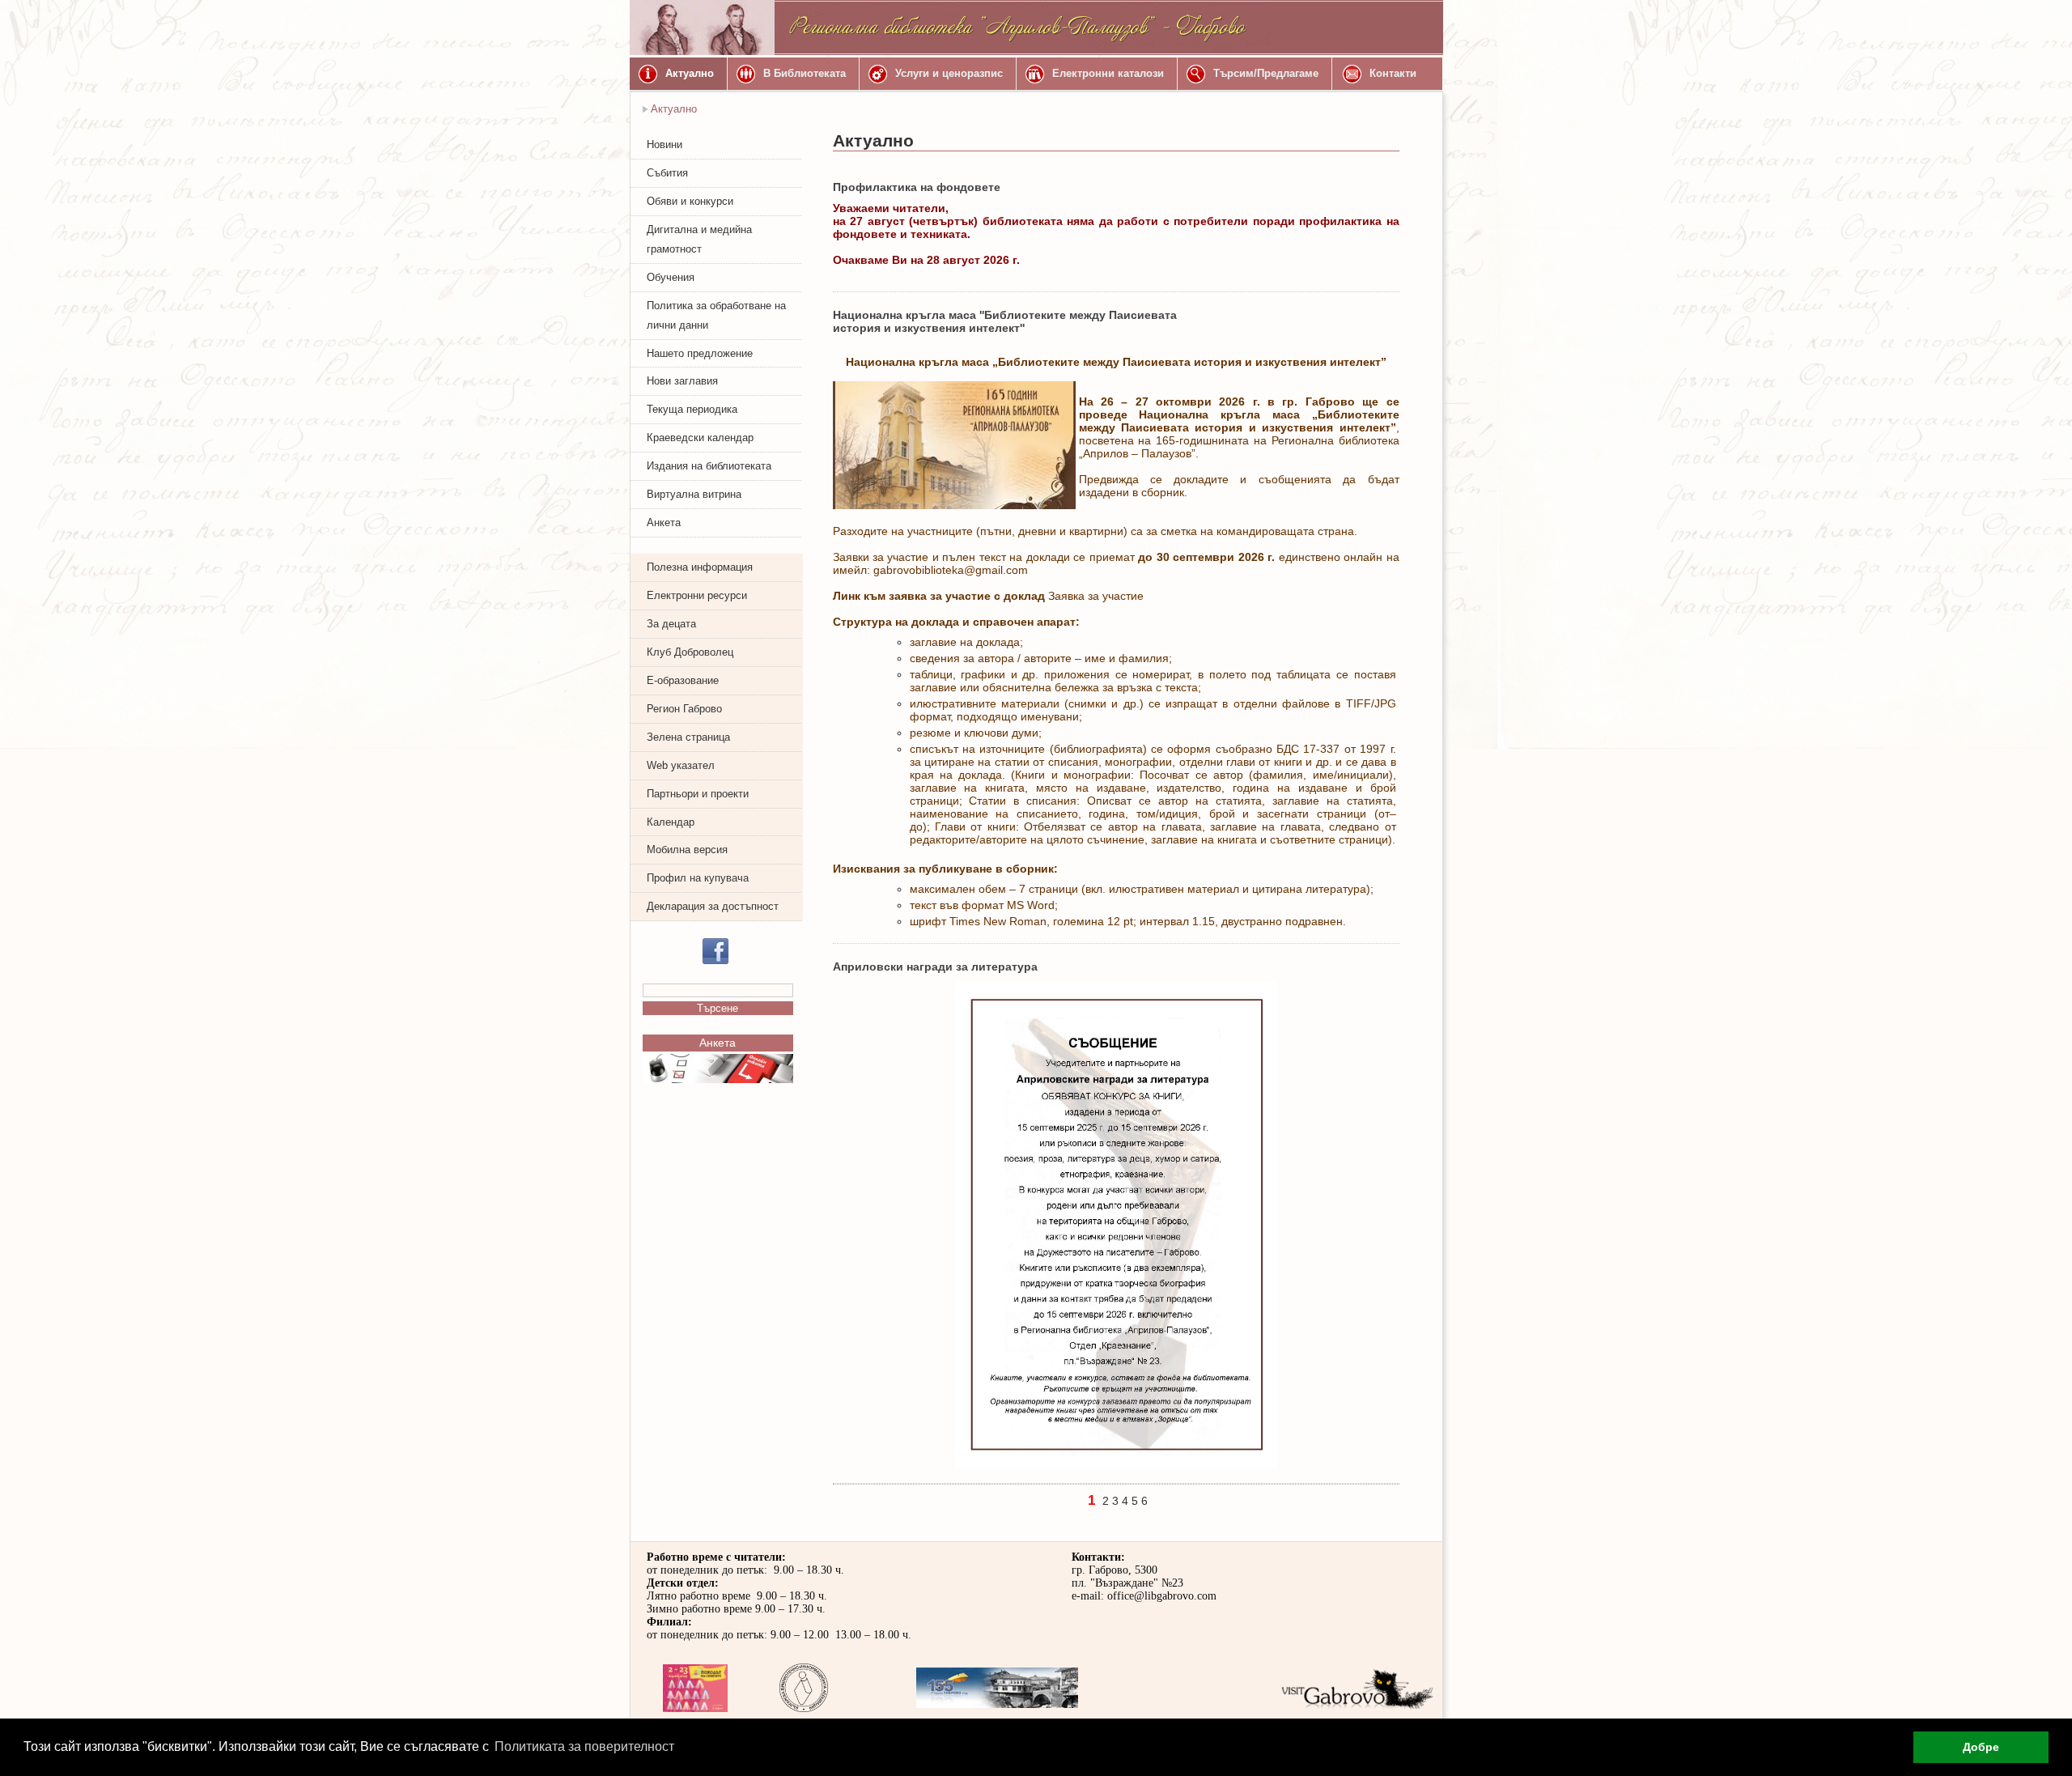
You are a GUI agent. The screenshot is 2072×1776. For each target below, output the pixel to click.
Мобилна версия (687, 850)
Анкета (664, 523)
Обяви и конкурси (690, 201)
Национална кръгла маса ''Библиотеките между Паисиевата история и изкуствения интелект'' (1005, 321)
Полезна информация (700, 567)
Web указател (681, 765)
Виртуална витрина (694, 494)
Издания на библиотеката (709, 466)
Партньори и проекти (698, 794)
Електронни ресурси (697, 595)
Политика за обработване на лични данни (716, 315)
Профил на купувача (698, 878)
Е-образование (683, 680)
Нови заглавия (682, 381)
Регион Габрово (684, 709)
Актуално (690, 73)
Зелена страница (688, 737)
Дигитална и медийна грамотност (699, 239)
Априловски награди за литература (935, 967)
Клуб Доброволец (690, 652)
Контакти (1393, 73)
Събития (667, 173)
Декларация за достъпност (713, 906)
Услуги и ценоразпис (949, 73)
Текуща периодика (692, 409)
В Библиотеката (805, 73)
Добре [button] (1981, 1747)
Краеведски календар (700, 438)
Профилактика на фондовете (917, 187)
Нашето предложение (700, 353)
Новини (664, 144)
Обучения (671, 277)
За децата (671, 624)
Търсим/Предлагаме (1266, 73)
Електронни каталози (1108, 73)
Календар (671, 822)
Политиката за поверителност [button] (584, 1746)
